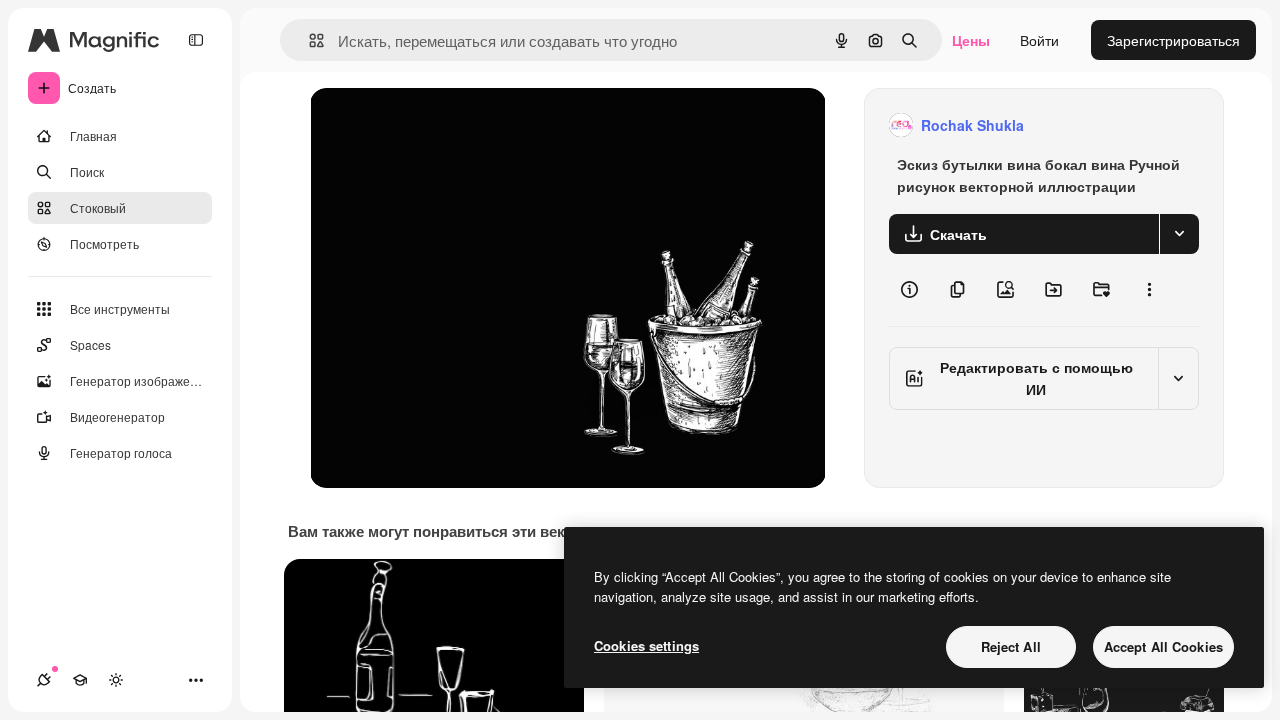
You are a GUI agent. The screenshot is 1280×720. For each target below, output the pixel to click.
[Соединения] (44, 680)
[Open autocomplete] (308, 40)
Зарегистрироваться (1173, 40)
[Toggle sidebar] (196, 40)
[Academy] (80, 680)
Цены (971, 40)
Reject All (1011, 646)
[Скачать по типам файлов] (1179, 234)
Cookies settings (646, 645)
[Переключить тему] (116, 680)
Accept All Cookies (1163, 646)
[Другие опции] (1149, 290)
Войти (1039, 40)
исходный (444, 125)
